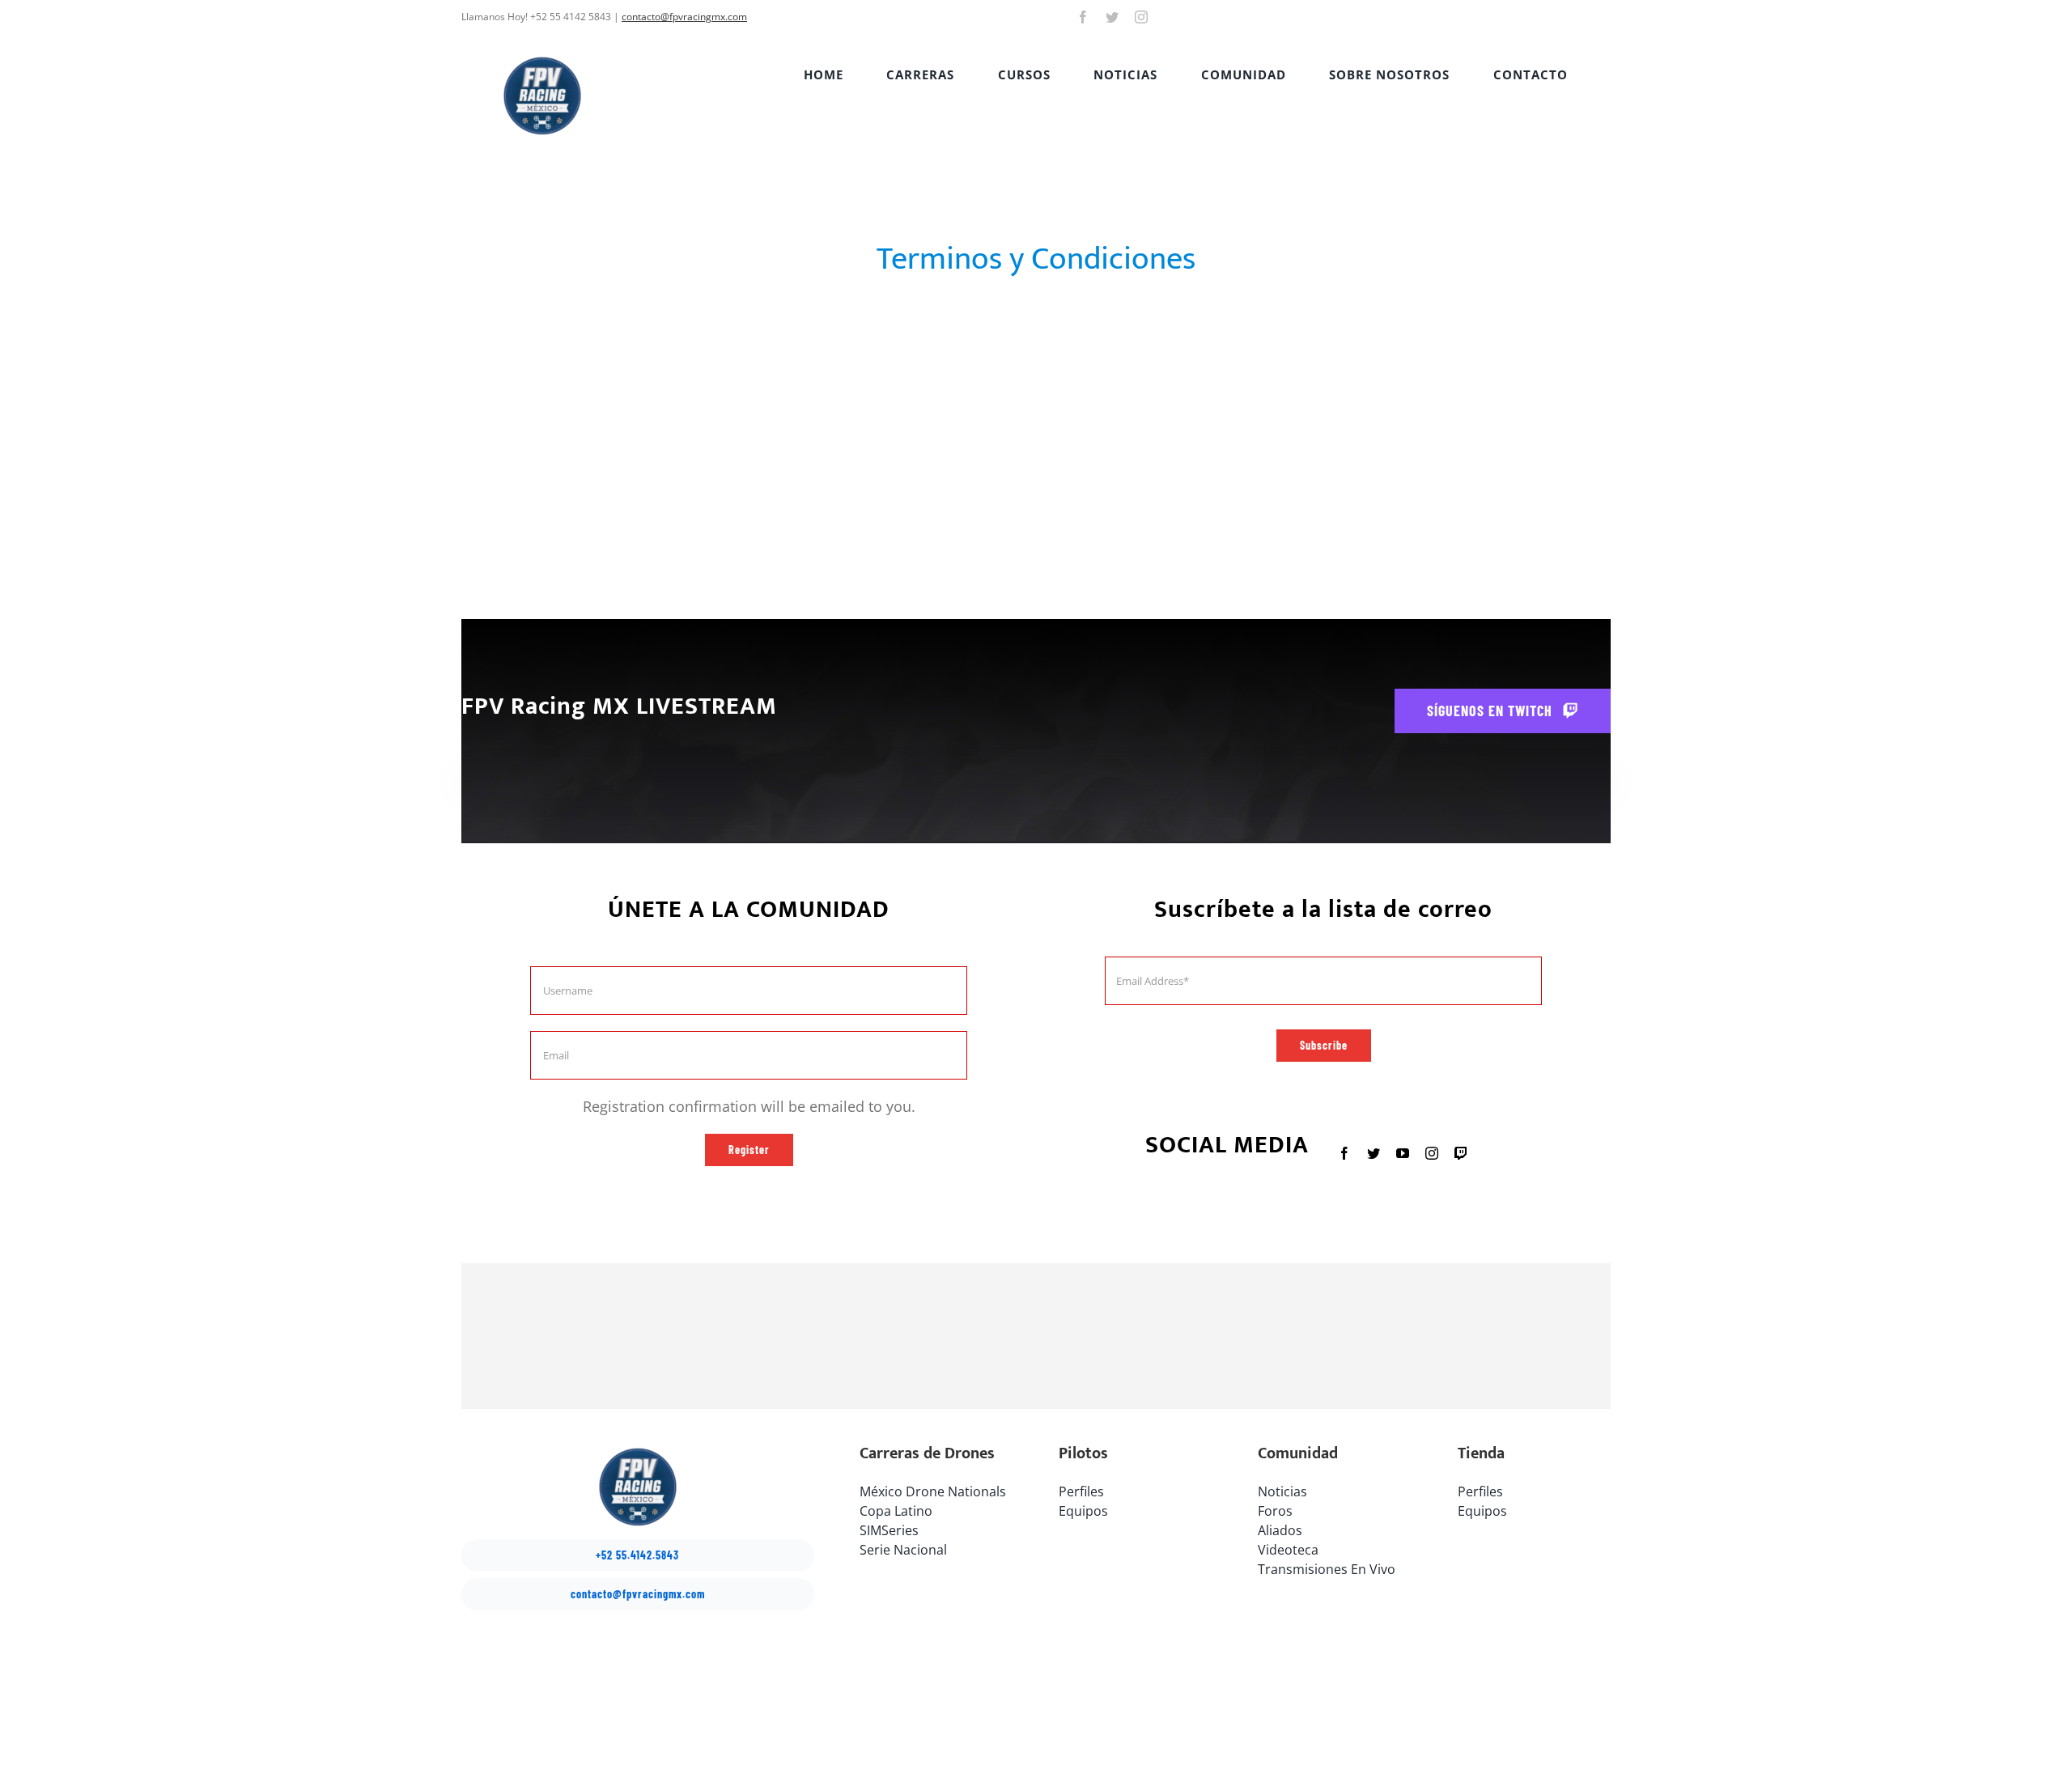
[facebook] (1083, 17)
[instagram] (1141, 17)
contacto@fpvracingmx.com (684, 17)
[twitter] (1112, 17)
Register (749, 1150)
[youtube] (1403, 1153)
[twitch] (1461, 1153)
